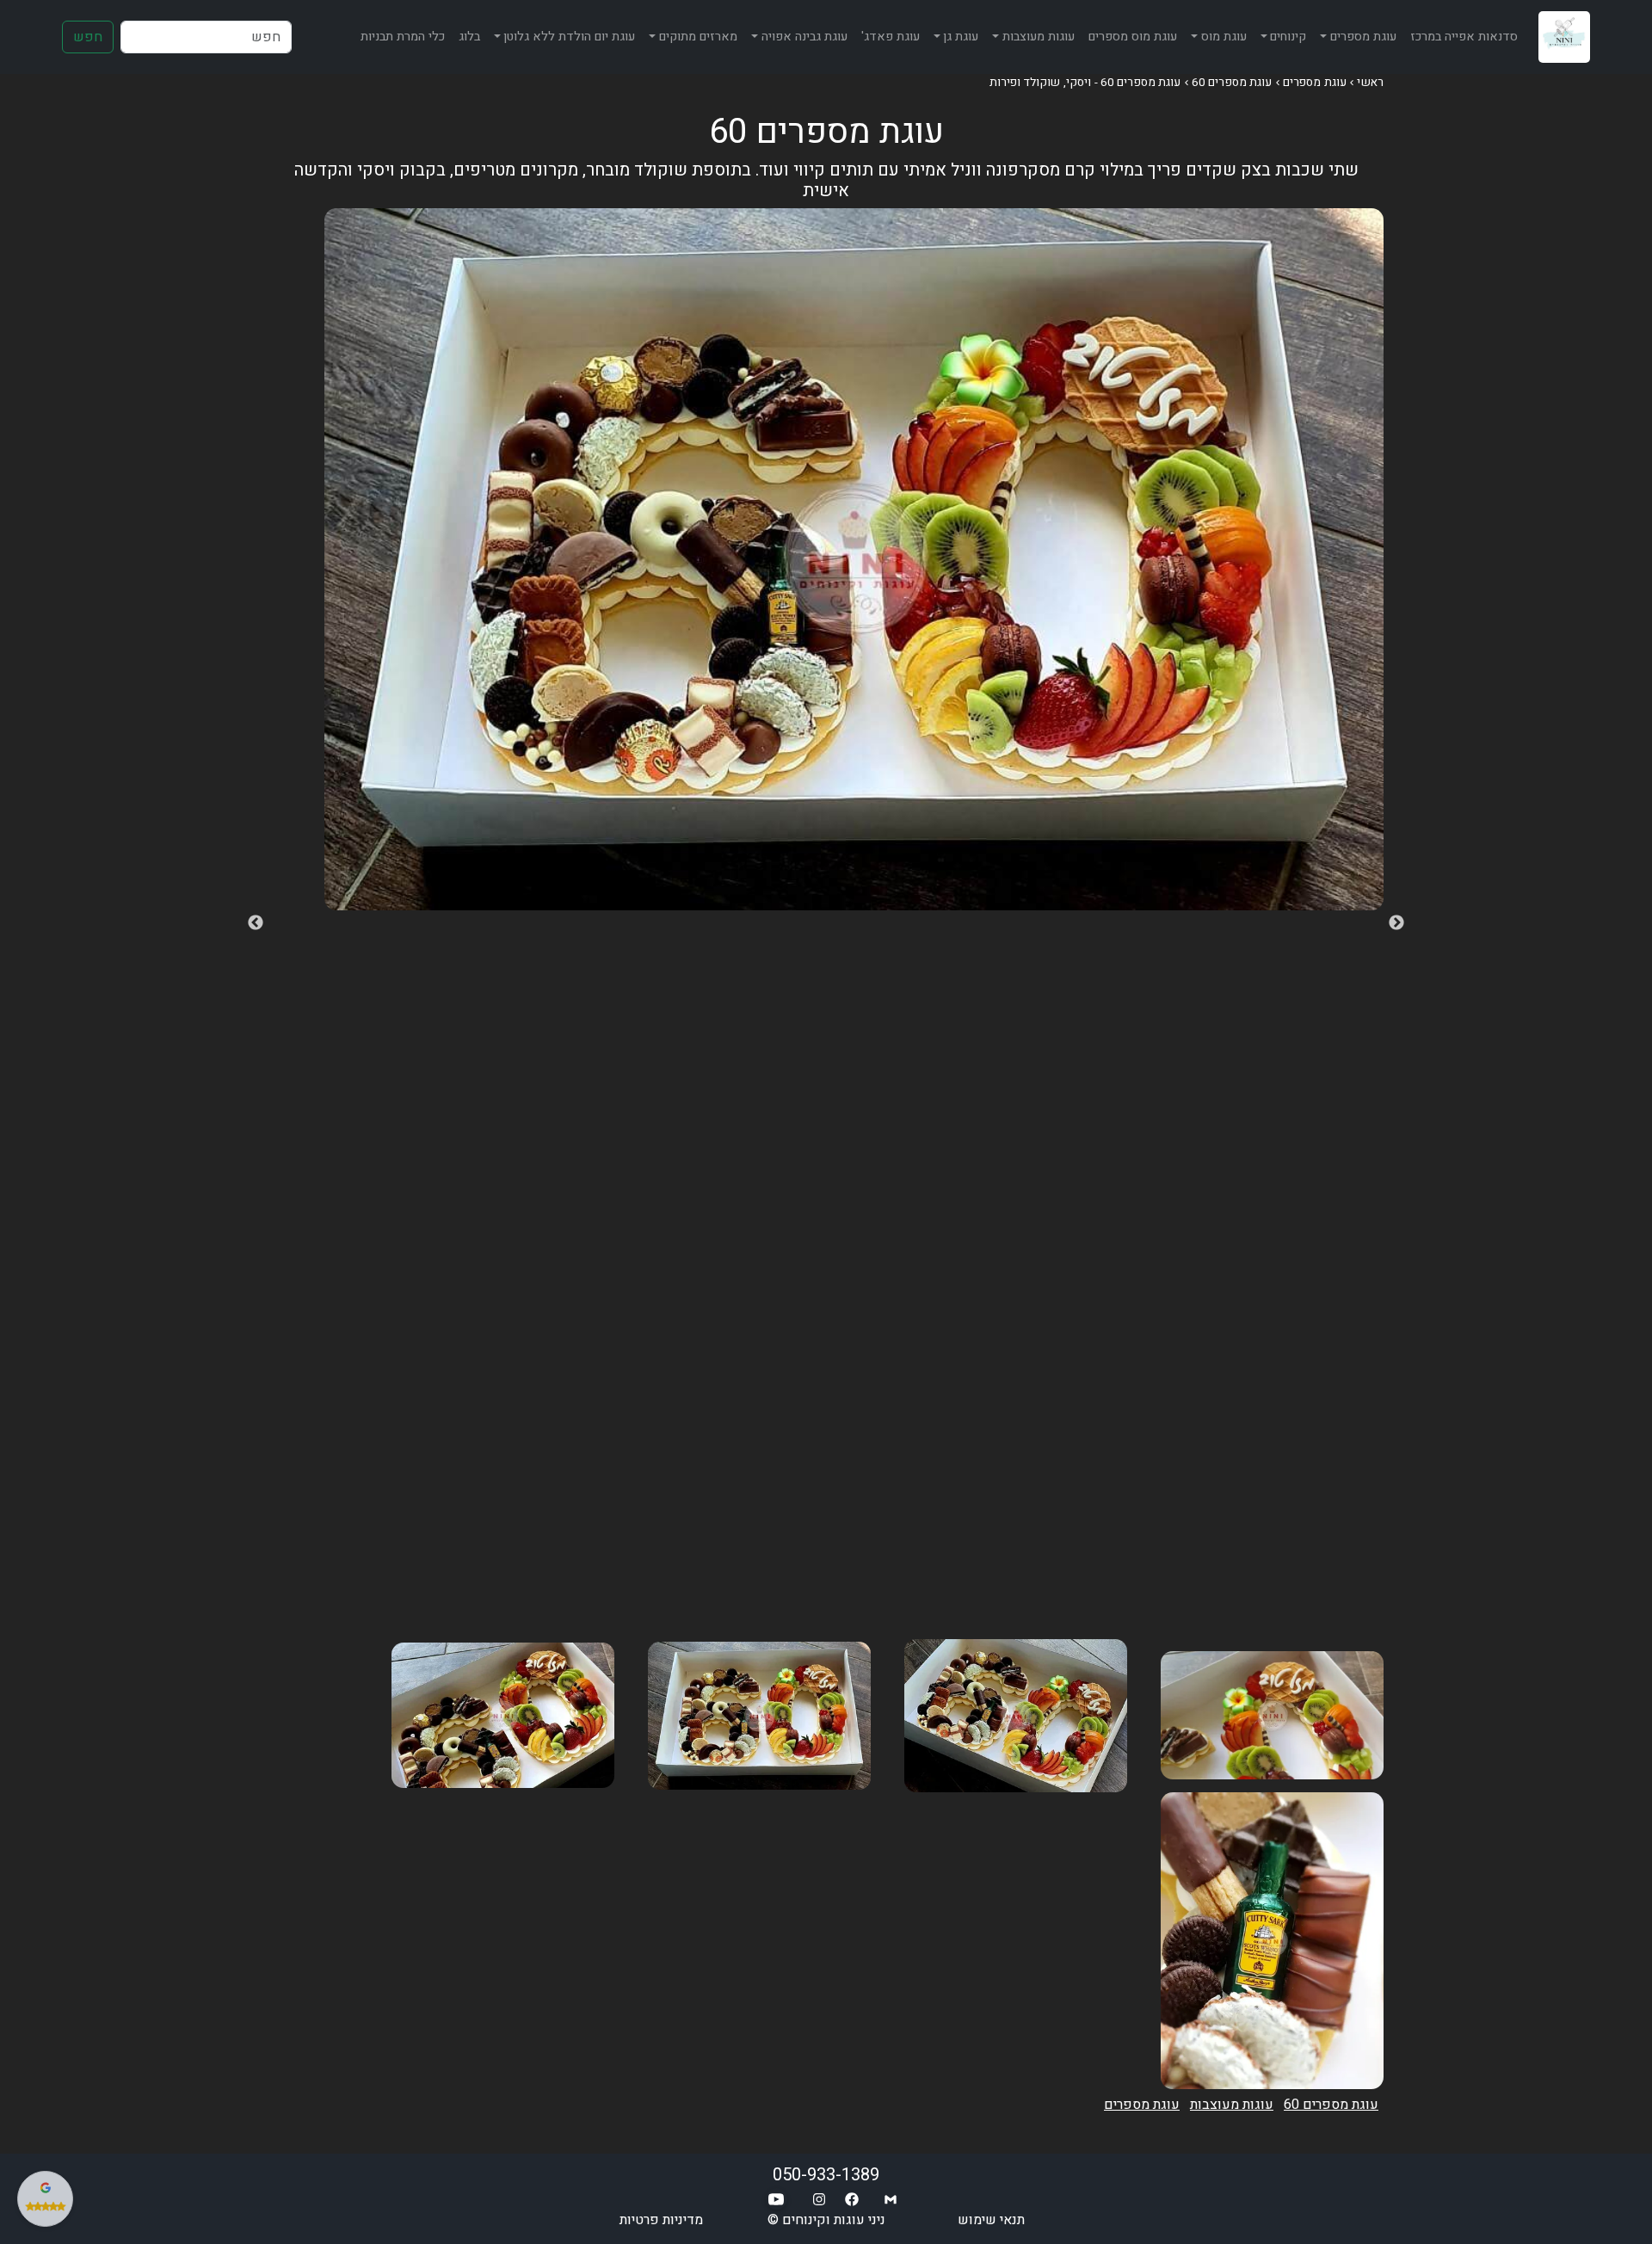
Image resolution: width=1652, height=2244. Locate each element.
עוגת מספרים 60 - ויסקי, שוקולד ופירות (1085, 83)
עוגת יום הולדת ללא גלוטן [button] (569, 37)
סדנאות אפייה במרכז (1464, 37)
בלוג (469, 37)
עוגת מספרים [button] (1363, 37)
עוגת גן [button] (961, 37)
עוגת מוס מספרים (1133, 37)
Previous (1396, 923)
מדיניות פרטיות (661, 2220)
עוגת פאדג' (891, 37)
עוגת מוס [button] (1224, 37)
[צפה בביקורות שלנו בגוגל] (45, 2199)
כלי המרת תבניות (403, 37)
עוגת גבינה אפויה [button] (804, 37)
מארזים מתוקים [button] (698, 37)
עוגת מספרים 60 (1232, 83)
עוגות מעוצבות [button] (1039, 37)
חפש (88, 37)
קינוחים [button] (1288, 37)
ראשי (1370, 83)
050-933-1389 (826, 2175)
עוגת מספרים (1315, 83)
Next (256, 923)
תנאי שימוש (991, 2220)
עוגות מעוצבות (1232, 2105)
